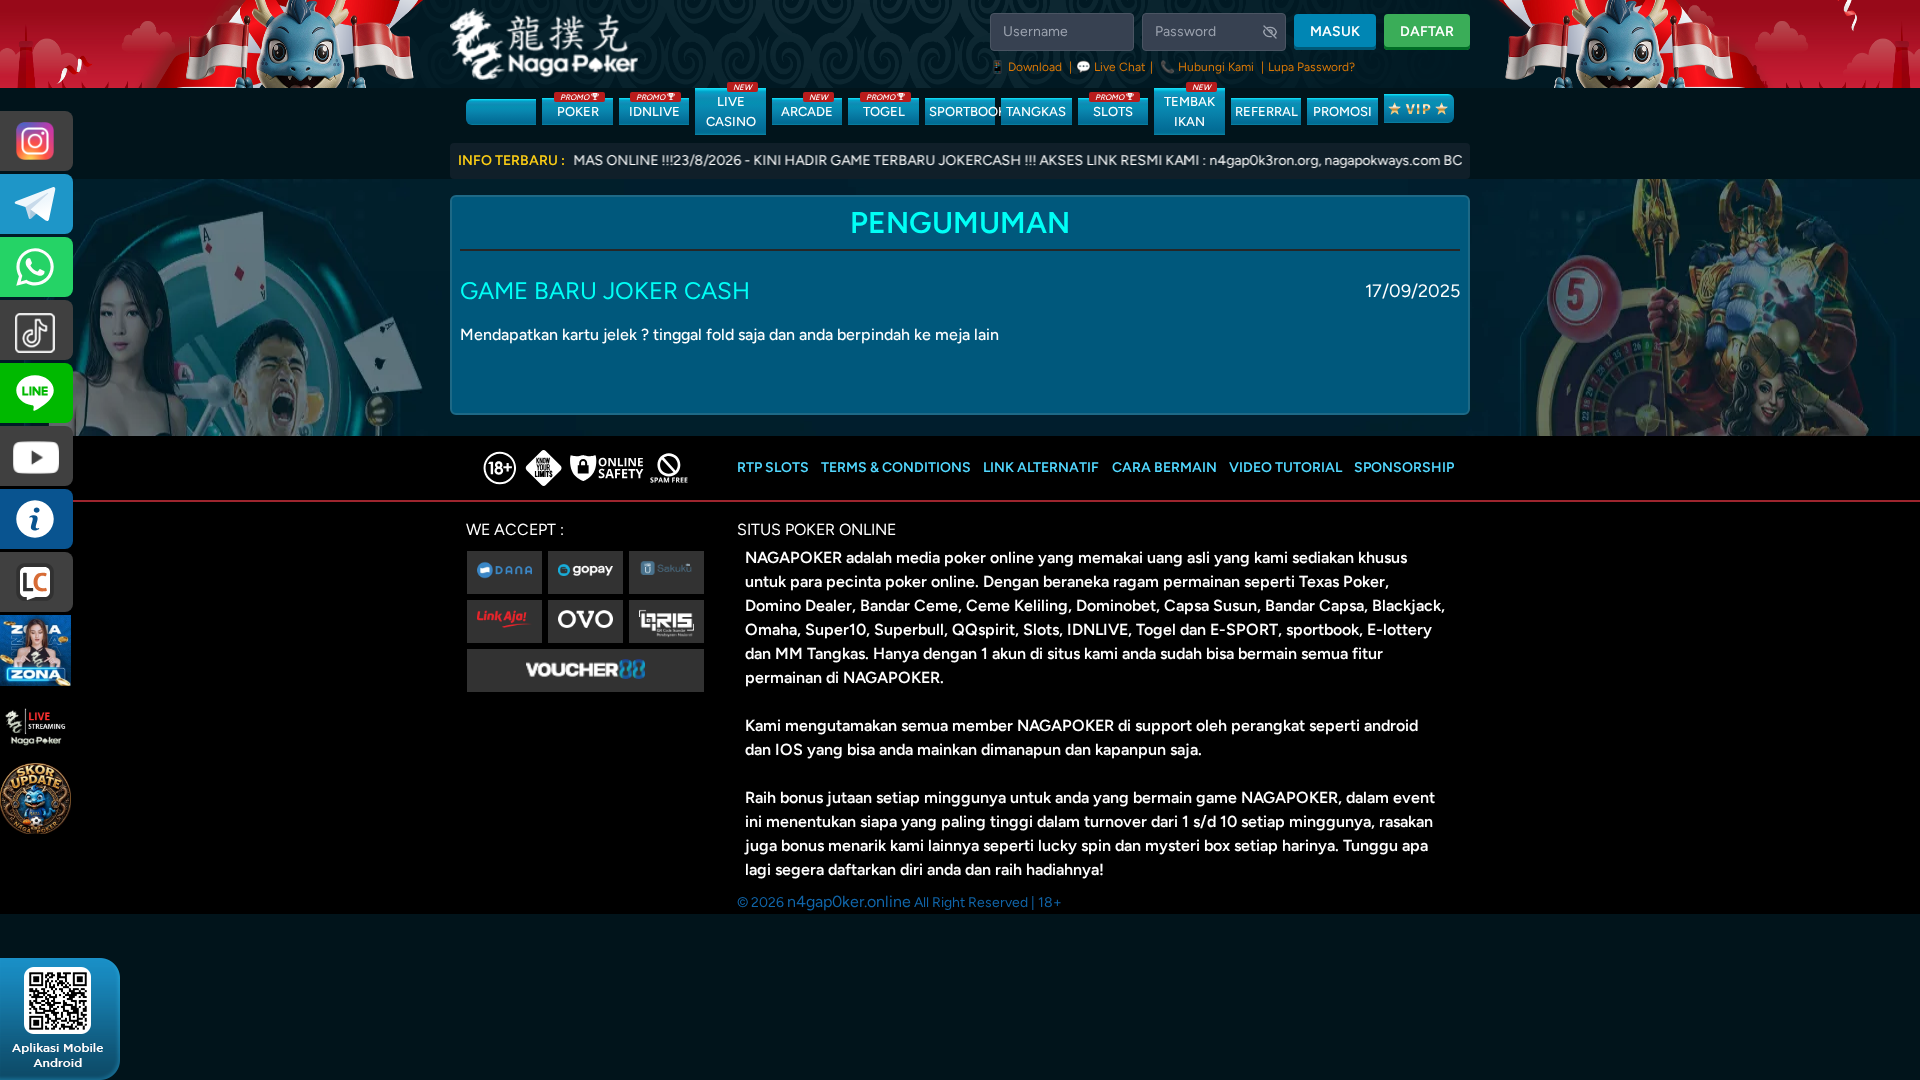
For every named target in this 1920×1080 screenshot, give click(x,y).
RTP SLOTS (773, 467)
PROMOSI (1342, 111)
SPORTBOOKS (962, 111)
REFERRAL (1266, 111)
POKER (578, 108)
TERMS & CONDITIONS (896, 467)
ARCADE (807, 108)
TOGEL (884, 108)
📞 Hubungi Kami (1207, 67)
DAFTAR (1427, 31)
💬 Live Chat (1111, 67)
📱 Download (1027, 67)
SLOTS (1113, 108)
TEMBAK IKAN (1189, 108)
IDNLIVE (654, 108)
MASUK (1335, 31)
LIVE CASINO (731, 108)
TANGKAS (1036, 111)
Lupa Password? (1311, 67)
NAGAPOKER (793, 557)
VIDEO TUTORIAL (1285, 467)
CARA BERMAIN (1164, 467)
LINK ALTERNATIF (1041, 467)
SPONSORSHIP (1404, 467)
